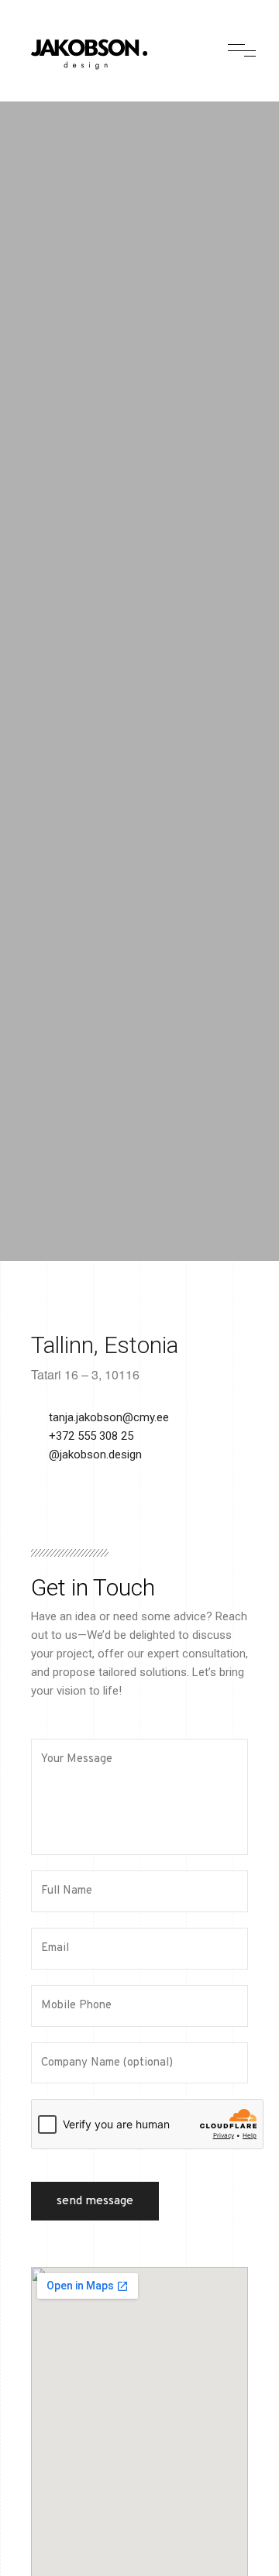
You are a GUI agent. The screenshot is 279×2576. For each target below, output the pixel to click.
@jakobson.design (95, 1455)
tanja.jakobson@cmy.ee (109, 1417)
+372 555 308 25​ (91, 1436)
